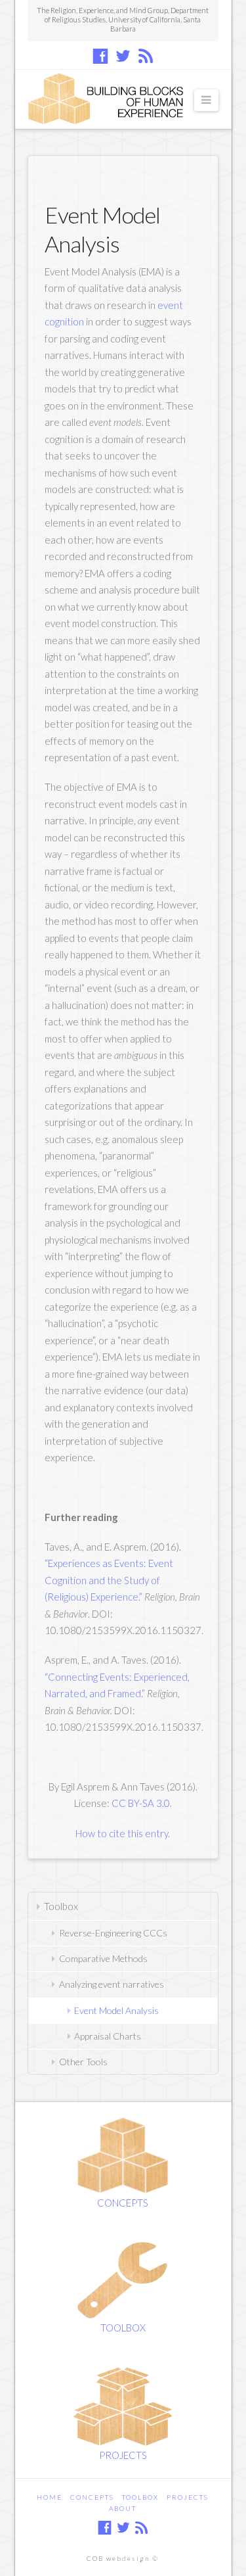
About (123, 2508)
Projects (188, 2497)
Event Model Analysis (116, 2010)
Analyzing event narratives (112, 1984)
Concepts (92, 2497)
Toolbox (61, 1906)
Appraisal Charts (108, 2036)
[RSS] (146, 56)
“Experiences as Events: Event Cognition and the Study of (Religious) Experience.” (109, 1580)
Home (50, 2497)
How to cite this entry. (123, 1833)
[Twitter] (123, 56)
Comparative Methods (103, 1958)
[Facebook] (100, 56)
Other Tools (83, 2062)
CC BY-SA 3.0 (141, 1803)
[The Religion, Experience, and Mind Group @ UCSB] (110, 99)
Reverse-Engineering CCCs (113, 1933)
